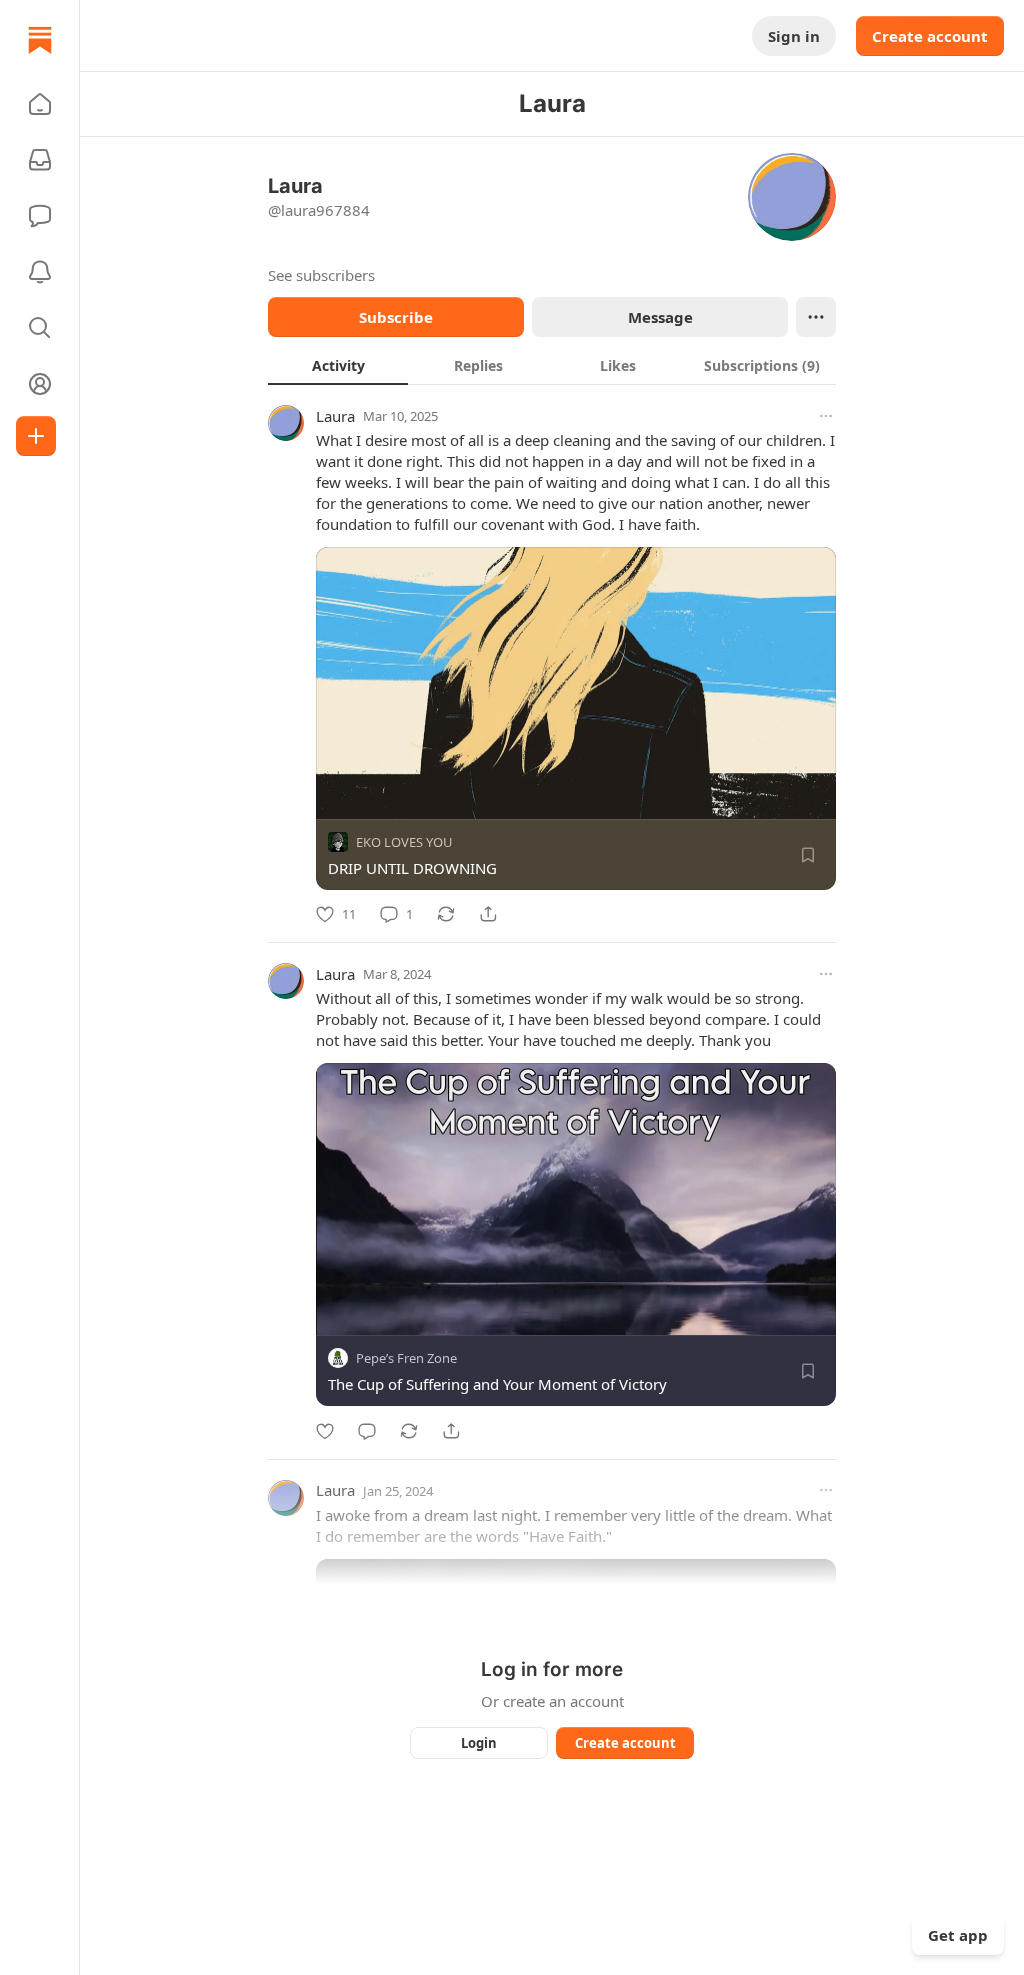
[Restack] (446, 914)
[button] (40, 104)
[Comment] (367, 1431)
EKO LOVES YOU (404, 842)
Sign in (794, 36)
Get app (958, 1935)
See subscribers (321, 275)
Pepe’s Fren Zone (406, 1359)
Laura (335, 416)
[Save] (808, 855)
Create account (930, 36)
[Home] (40, 40)
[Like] (325, 1431)
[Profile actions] (816, 317)
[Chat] (40, 216)
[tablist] (552, 365)
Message (660, 317)
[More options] (826, 416)
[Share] (488, 914)
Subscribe (396, 317)
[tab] (338, 365)
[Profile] (40, 384)
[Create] (36, 436)
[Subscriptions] (40, 160)
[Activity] (40, 272)
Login (479, 1743)
